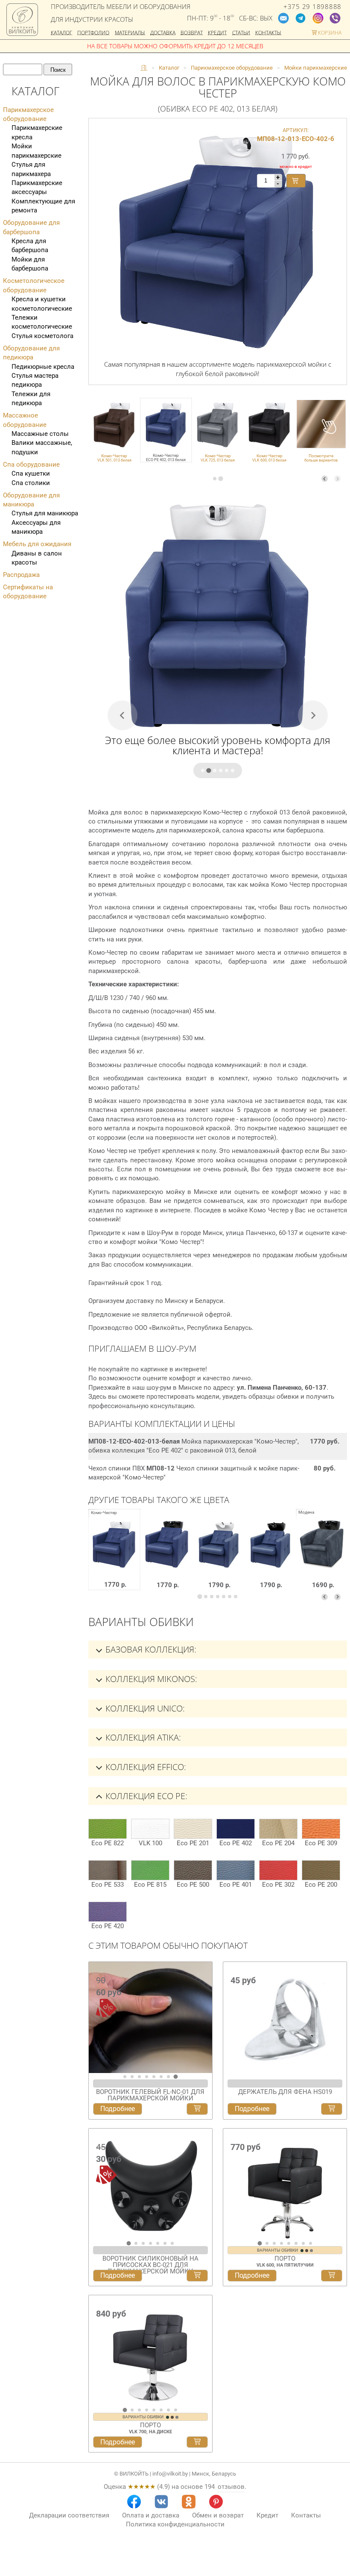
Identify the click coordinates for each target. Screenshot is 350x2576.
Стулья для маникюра (45, 513)
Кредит (217, 32)
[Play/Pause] (98, 2065)
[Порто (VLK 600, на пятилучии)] (285, 2184)
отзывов (231, 2487)
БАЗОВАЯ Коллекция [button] (150, 1649)
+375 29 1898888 (312, 7)
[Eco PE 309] (321, 1829)
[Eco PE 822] (108, 1829)
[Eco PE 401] (236, 1870)
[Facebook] (134, 2502)
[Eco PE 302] (278, 1870)
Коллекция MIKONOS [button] (150, 1679)
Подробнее (118, 2109)
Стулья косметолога (42, 336)
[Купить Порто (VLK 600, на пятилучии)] (332, 2276)
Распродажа (21, 575)
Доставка (163, 32)
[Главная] (144, 68)
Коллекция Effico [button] (145, 1767)
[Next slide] (337, 479)
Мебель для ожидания (37, 544)
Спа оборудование (31, 465)
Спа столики (31, 483)
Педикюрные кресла (43, 367)
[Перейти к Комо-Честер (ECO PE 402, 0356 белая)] (218, 1556)
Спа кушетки (31, 473)
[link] (114, 430)
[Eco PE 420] (108, 1912)
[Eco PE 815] (150, 1870)
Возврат (192, 32)
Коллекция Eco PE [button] (145, 1796)
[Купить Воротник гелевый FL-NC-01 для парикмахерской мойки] (197, 2109)
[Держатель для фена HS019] (285, 2017)
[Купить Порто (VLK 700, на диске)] (197, 2442)
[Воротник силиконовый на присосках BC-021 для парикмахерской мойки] (150, 2184)
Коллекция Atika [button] (142, 1737)
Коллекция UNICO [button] (144, 1708)
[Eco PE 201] (193, 1829)
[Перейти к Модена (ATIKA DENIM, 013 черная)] (322, 1556)
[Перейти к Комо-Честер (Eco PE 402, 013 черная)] (167, 1556)
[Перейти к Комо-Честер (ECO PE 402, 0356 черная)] (270, 1556)
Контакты (268, 32)
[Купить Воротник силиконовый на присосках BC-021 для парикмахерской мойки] (197, 2276)
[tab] (215, 479)
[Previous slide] (325, 479)
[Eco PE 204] (278, 1829)
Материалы (130, 32)
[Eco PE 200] (321, 1870)
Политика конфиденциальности (175, 2524)
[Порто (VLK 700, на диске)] (150, 2351)
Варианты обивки (278, 2250)
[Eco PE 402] (236, 1829)
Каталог (61, 32)
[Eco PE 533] (108, 1870)
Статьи (241, 32)
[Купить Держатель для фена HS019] (332, 2109)
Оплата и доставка (151, 2515)
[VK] (161, 2502)
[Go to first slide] (204, 2021)
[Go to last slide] (97, 2188)
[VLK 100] (150, 1829)
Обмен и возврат (218, 2515)
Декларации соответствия (69, 2515)
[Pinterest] (216, 2502)
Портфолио (93, 32)
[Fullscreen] (203, 2065)
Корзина (329, 32)
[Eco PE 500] (193, 1870)
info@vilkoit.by (170, 2474)
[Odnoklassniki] (189, 2502)
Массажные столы (40, 434)
